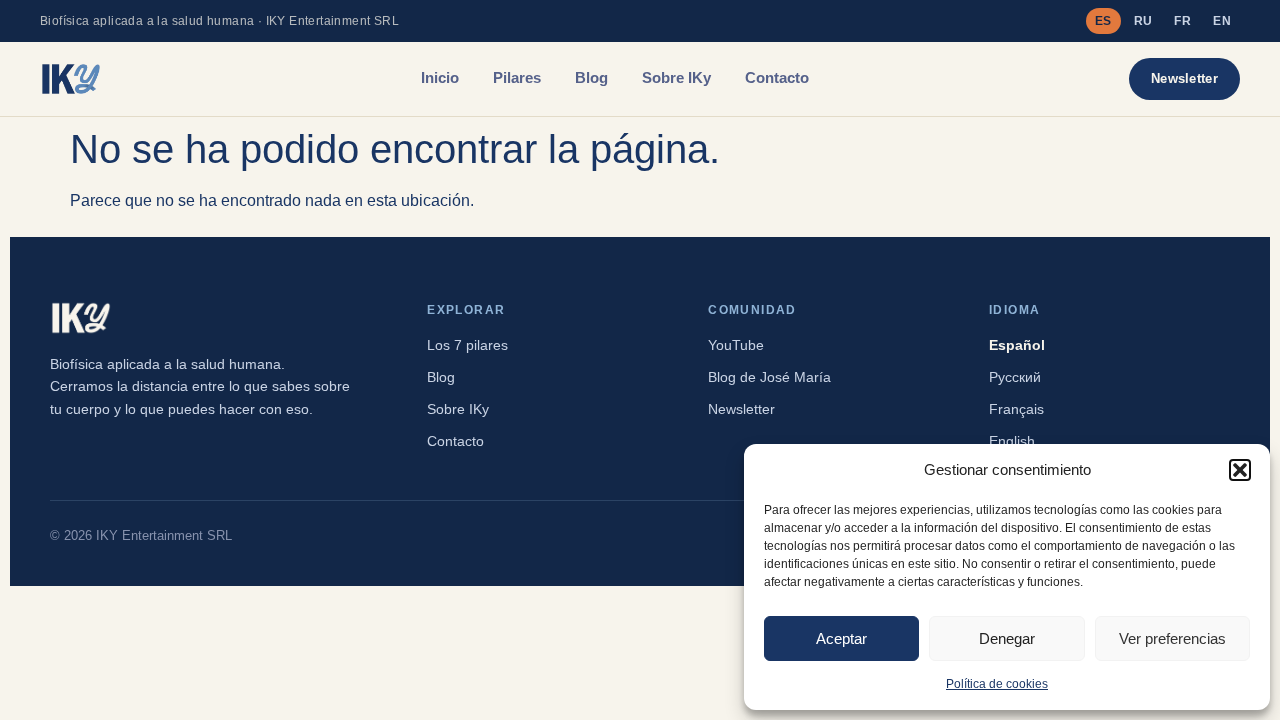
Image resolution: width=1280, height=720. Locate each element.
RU (1143, 21)
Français (1016, 409)
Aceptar (841, 638)
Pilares (517, 78)
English (1012, 441)
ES (1103, 21)
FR (1182, 21)
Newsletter (1184, 78)
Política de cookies (997, 684)
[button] (1240, 470)
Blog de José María (769, 377)
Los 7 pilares (467, 345)
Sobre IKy (676, 78)
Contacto (777, 78)
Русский (1015, 377)
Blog (591, 78)
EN (1222, 21)
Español (1017, 345)
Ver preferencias (1172, 638)
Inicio (440, 78)
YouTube (736, 345)
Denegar (1007, 638)
